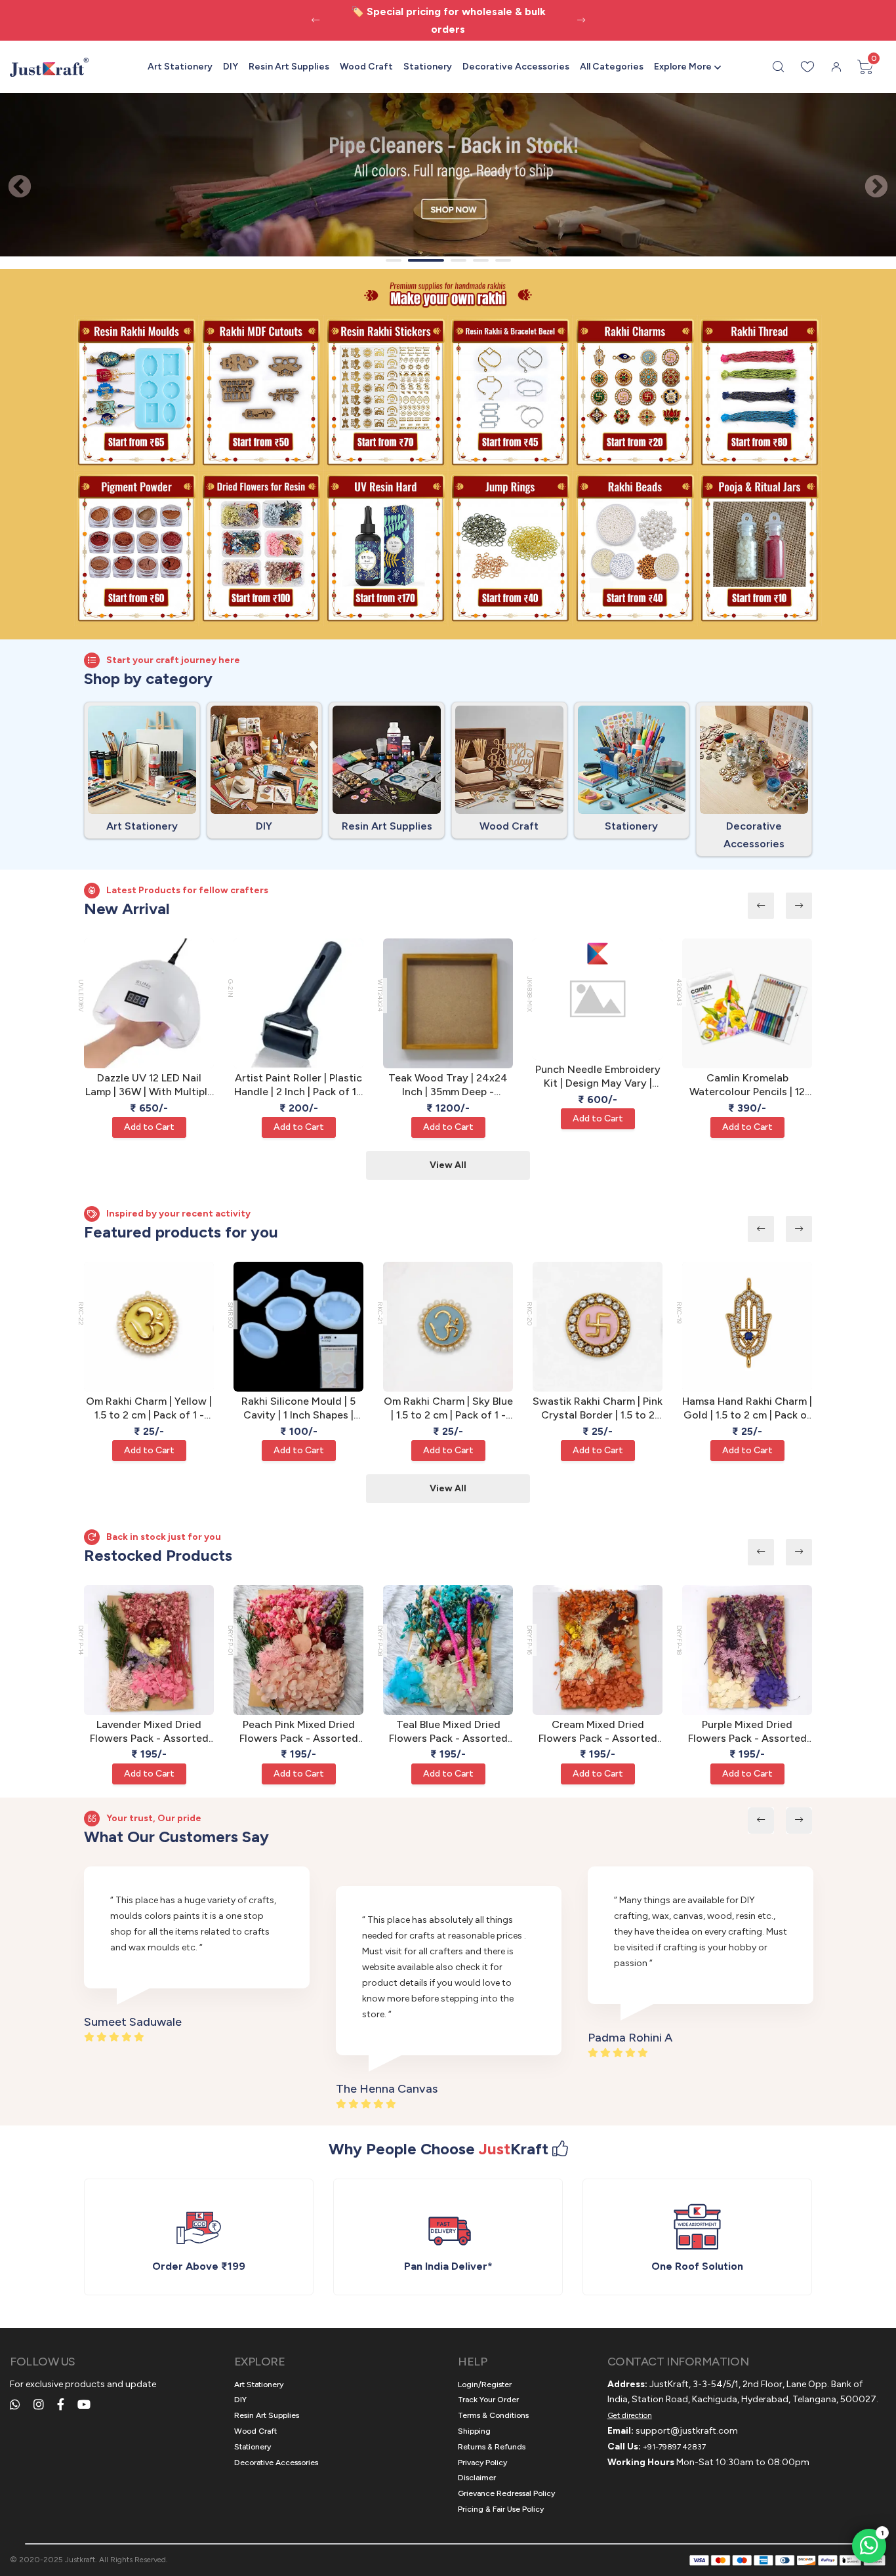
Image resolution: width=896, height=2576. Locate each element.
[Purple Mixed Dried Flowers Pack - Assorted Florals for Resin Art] (747, 1650)
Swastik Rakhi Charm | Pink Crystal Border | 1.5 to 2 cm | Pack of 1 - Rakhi (598, 1409)
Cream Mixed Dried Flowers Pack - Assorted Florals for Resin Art (598, 1732)
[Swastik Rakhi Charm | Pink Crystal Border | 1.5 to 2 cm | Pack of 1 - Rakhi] (598, 1327)
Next (870, 181)
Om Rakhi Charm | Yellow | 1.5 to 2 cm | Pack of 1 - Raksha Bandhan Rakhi (149, 1409)
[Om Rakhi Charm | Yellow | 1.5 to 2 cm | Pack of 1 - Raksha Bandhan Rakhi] (149, 1327)
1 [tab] (394, 260)
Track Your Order (488, 2400)
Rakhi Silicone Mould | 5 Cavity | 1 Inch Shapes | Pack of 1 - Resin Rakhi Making (298, 1409)
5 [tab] (503, 260)
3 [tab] (458, 260)
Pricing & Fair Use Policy (501, 2509)
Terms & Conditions (493, 2415)
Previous (13, 181)
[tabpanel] (448, 175)
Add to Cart (149, 1127)
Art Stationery (180, 67)
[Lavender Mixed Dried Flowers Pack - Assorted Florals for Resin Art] (149, 1650)
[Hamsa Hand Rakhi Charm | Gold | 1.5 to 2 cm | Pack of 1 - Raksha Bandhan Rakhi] (747, 1327)
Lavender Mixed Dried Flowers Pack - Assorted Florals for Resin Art (149, 1732)
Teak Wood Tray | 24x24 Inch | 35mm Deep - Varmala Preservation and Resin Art (448, 1085)
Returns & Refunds (492, 2447)
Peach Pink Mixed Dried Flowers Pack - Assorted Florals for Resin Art (299, 1732)
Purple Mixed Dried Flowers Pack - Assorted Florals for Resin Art (747, 1732)
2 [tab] (419, 260)
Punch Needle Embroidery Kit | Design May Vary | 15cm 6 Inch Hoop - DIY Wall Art (598, 1077)
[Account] (836, 67)
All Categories (612, 67)
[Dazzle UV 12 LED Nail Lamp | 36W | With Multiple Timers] (149, 1003)
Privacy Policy (482, 2463)
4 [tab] (481, 260)
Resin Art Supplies (289, 67)
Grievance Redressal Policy (506, 2493)
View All (448, 1165)
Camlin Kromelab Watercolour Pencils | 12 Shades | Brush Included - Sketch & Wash (747, 1085)
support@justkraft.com (687, 2431)
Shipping (474, 2431)
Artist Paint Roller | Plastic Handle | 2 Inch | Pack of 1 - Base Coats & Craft (299, 1085)
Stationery (428, 67)
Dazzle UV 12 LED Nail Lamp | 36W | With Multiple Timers (149, 1085)
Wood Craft (366, 67)
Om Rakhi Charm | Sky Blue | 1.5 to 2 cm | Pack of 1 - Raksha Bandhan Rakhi (448, 1409)
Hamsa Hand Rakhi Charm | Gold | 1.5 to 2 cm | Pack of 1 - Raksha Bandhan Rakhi (747, 1409)
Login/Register (485, 2385)
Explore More (683, 67)
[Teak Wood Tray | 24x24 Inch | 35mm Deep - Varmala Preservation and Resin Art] (448, 1003)
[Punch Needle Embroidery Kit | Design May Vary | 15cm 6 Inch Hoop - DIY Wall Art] (598, 999)
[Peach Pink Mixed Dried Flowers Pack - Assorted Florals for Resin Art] (298, 1650)
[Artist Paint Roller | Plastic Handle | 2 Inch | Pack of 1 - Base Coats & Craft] (298, 1003)
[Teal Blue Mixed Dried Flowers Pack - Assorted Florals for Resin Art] (448, 1650)
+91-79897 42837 (674, 2447)
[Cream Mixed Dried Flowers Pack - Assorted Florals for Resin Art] (598, 1650)
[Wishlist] (807, 67)
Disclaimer (477, 2478)
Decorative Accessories (516, 67)
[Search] (779, 67)
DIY (231, 67)
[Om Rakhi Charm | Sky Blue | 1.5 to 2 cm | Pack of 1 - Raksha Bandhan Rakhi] (448, 1327)
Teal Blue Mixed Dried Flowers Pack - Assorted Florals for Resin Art (448, 1732)
